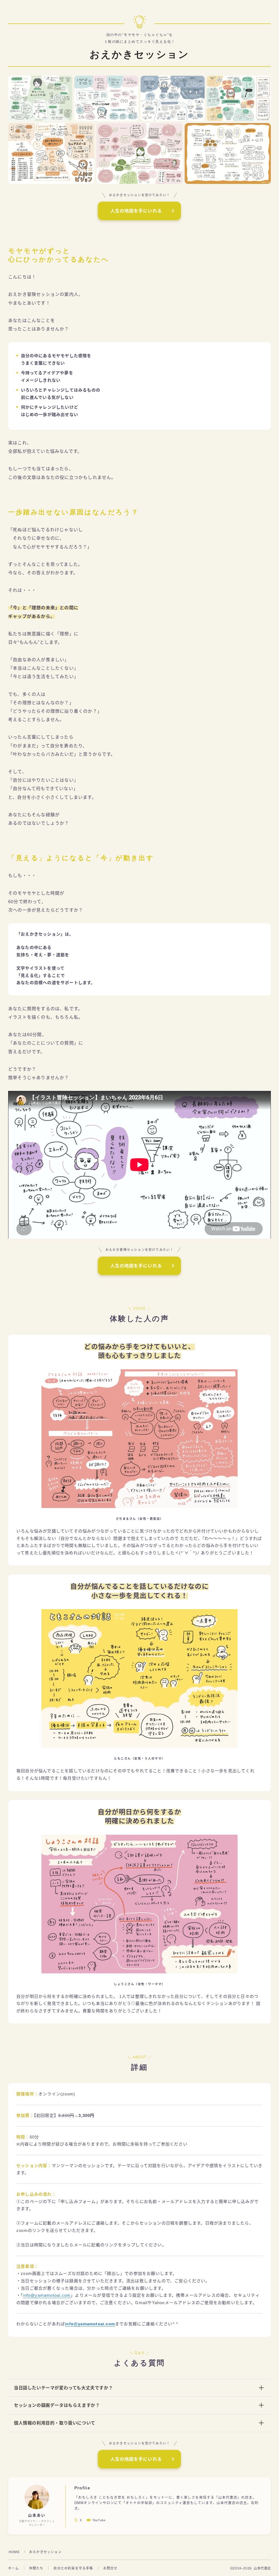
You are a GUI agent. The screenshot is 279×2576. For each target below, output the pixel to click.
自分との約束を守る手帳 (73, 2568)
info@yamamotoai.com (47, 2295)
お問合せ (110, 2568)
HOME (14, 2552)
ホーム (14, 2568)
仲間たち (36, 2568)
